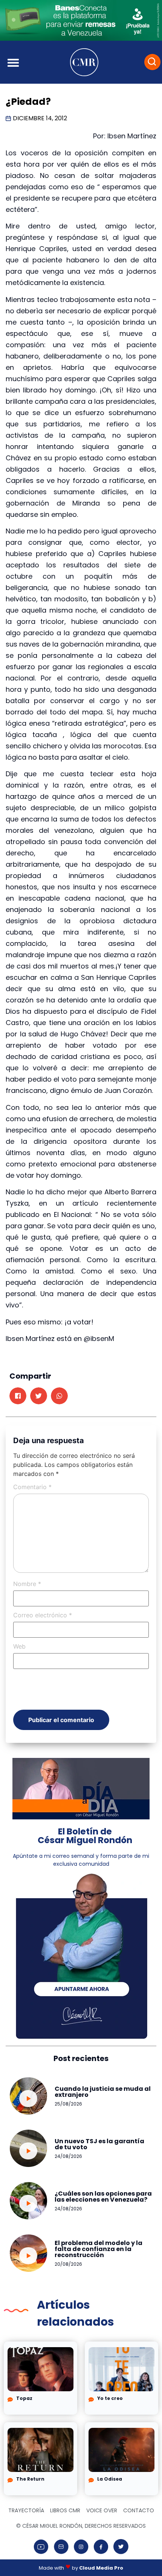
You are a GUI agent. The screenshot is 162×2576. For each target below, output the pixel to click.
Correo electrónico (43, 1615)
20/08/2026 (68, 2264)
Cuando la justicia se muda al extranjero (103, 2092)
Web (19, 1646)
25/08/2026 (68, 2104)
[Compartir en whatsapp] (59, 1396)
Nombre (27, 1584)
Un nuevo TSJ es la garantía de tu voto (99, 2144)
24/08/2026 (68, 2156)
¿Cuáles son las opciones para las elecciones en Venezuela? (103, 2197)
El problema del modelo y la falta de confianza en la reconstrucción (99, 2249)
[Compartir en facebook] (18, 1396)
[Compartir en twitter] (39, 1396)
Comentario (32, 1487)
